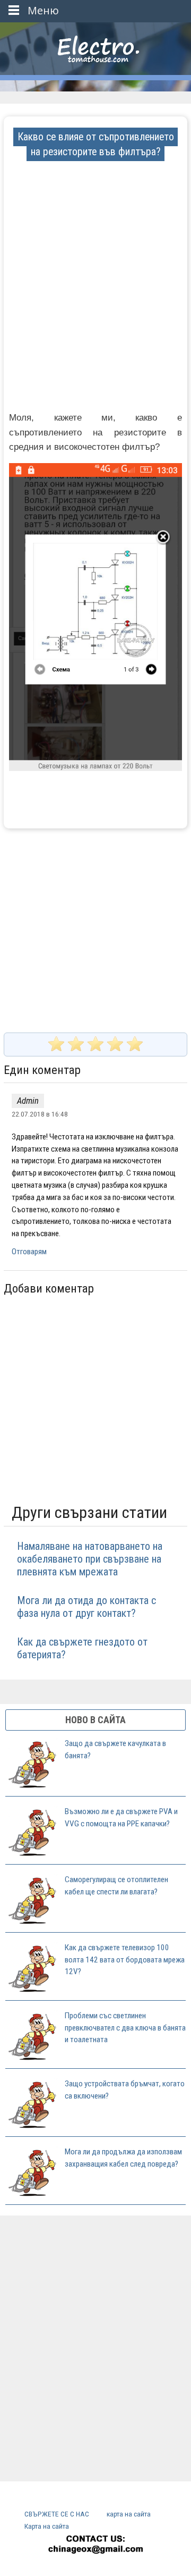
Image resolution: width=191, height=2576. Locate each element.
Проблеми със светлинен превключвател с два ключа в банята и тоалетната (125, 2028)
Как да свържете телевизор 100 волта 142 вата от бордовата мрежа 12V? (125, 1960)
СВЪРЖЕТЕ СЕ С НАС (57, 2514)
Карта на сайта (47, 2526)
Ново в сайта (95, 1720)
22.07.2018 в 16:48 (40, 1114)
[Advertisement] (95, 255)
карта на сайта (129, 2514)
